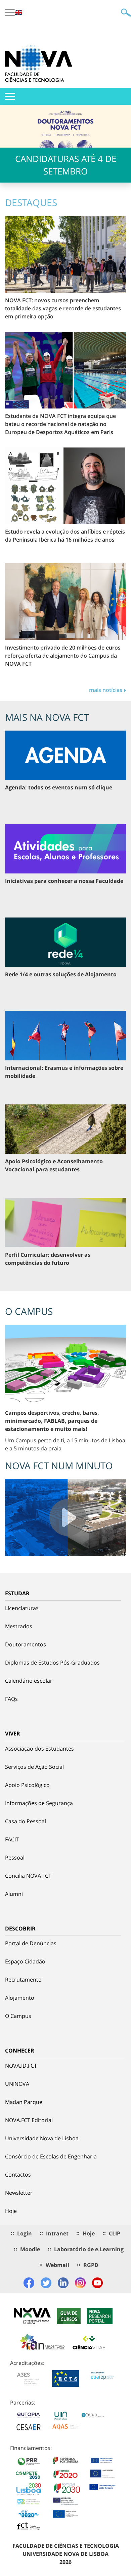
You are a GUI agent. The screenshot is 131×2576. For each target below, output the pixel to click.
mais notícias (106, 690)
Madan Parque (24, 2102)
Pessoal (15, 1858)
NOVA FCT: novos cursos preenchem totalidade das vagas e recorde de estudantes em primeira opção (63, 308)
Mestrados (19, 1626)
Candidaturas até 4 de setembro (66, 165)
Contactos (18, 2175)
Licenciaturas (22, 1608)
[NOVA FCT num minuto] (65, 1517)
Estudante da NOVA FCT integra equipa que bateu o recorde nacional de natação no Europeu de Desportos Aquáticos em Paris (60, 424)
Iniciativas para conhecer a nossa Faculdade (64, 881)
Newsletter (19, 2193)
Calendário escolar (29, 1681)
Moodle (30, 2249)
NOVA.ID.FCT (21, 2066)
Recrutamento (23, 1980)
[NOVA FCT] (39, 64)
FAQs (11, 1699)
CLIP (115, 2233)
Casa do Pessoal (26, 1821)
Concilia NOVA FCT (28, 1876)
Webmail (57, 2265)
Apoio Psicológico (27, 1785)
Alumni (14, 1894)
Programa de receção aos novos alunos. (65, 208)
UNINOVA (17, 2084)
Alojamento (20, 1998)
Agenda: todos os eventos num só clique (59, 787)
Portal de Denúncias (31, 1943)
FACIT (12, 1839)
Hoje (11, 2211)
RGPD (91, 2265)
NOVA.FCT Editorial (29, 2120)
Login (25, 2233)
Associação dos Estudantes (39, 1749)
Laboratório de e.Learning (89, 2249)
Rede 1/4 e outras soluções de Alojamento (61, 974)
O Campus (18, 2016)
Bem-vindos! (65, 190)
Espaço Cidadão (25, 1961)
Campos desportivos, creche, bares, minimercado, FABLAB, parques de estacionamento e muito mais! (52, 1421)
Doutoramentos (26, 1644)
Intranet (57, 2233)
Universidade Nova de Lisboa (42, 2138)
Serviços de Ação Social (34, 1767)
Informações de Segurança (39, 1803)
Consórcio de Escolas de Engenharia (51, 2156)
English (18, 12)
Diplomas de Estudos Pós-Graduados (52, 1663)
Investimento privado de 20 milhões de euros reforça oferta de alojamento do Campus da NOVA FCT (63, 656)
